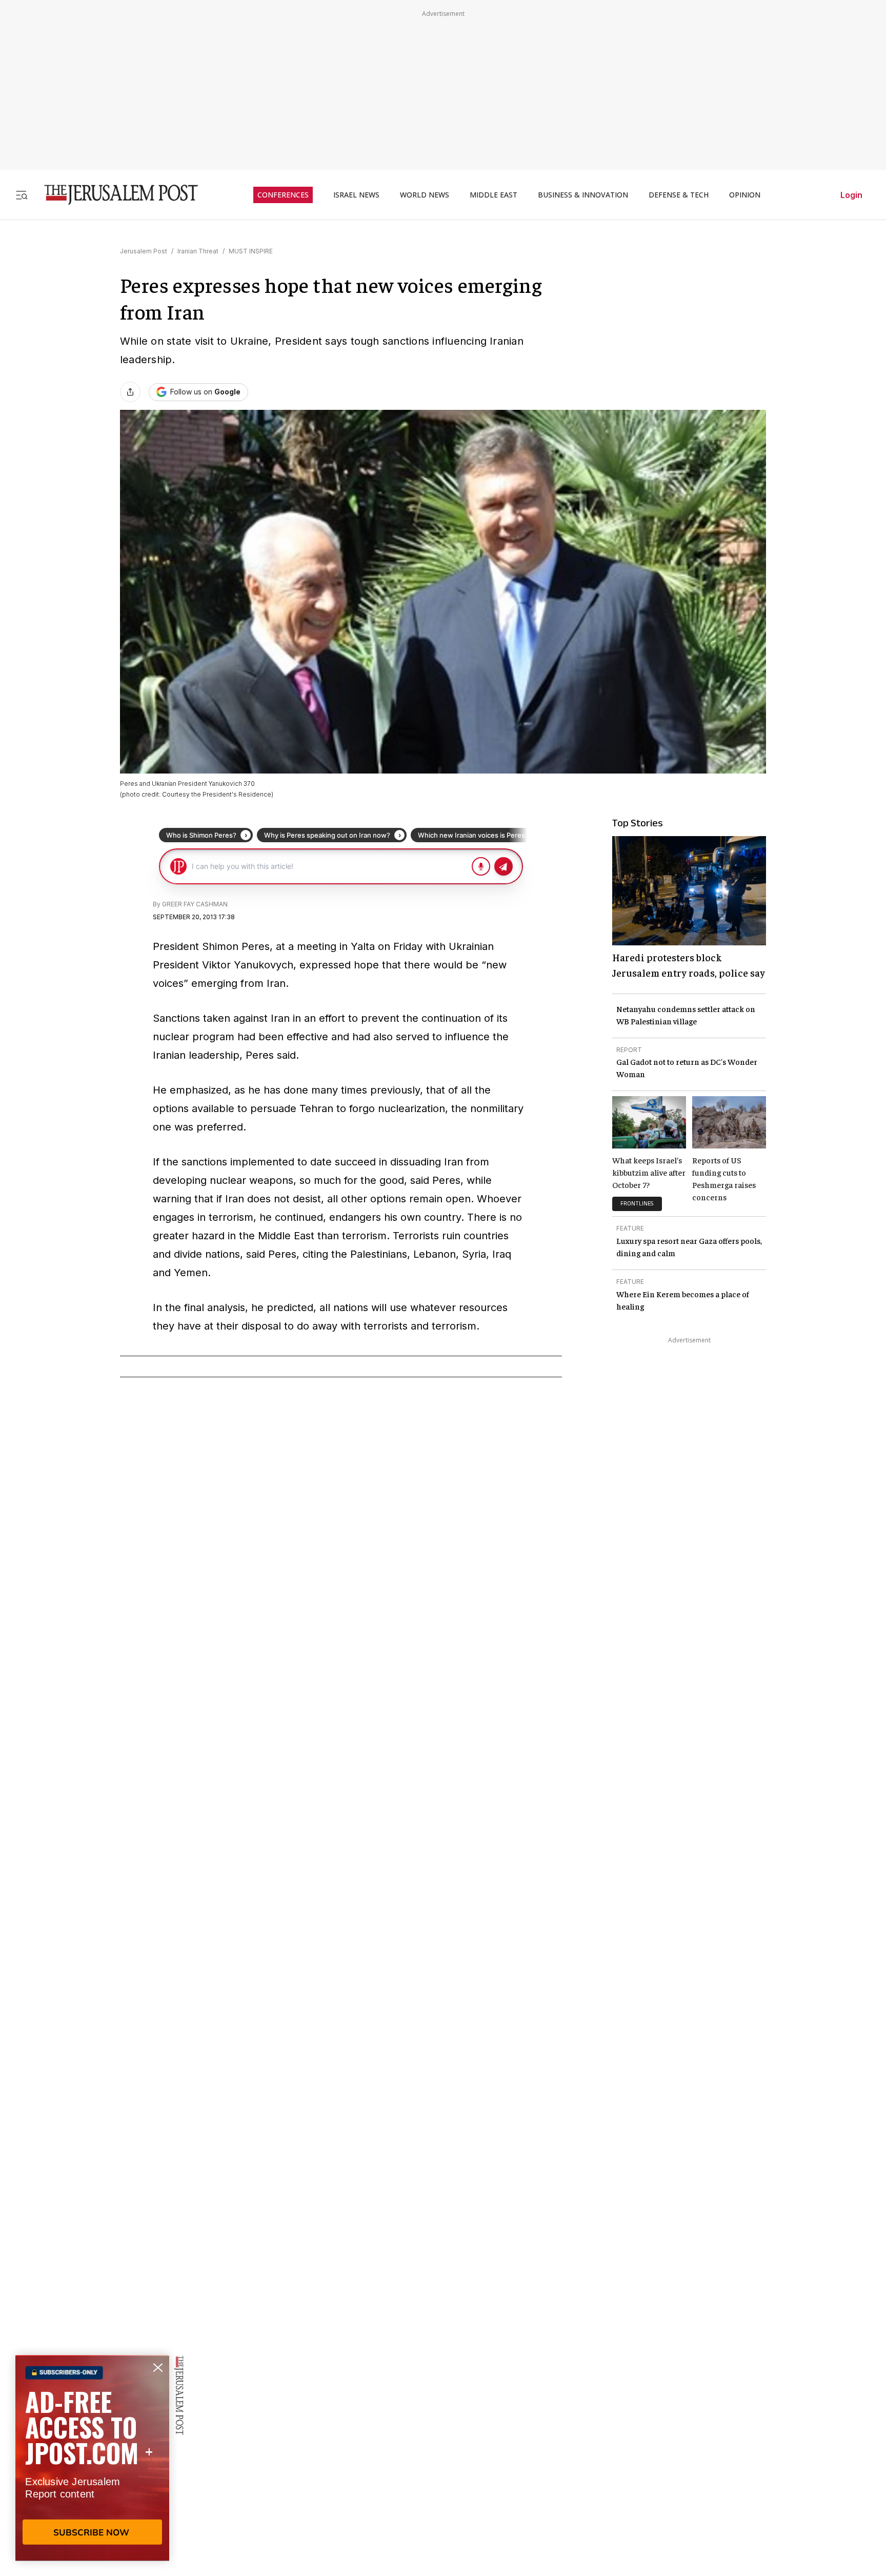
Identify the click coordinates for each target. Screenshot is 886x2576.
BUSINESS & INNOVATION (583, 195)
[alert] (92, 2458)
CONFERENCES (283, 195)
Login (851, 195)
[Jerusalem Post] (114, 195)
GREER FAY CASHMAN (195, 904)
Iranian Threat (198, 251)
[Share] (130, 392)
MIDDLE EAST (494, 195)
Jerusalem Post (144, 251)
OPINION (745, 195)
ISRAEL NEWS (356, 195)
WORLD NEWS (425, 195)
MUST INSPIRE (251, 251)
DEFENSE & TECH (679, 195)
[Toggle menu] (22, 195)
